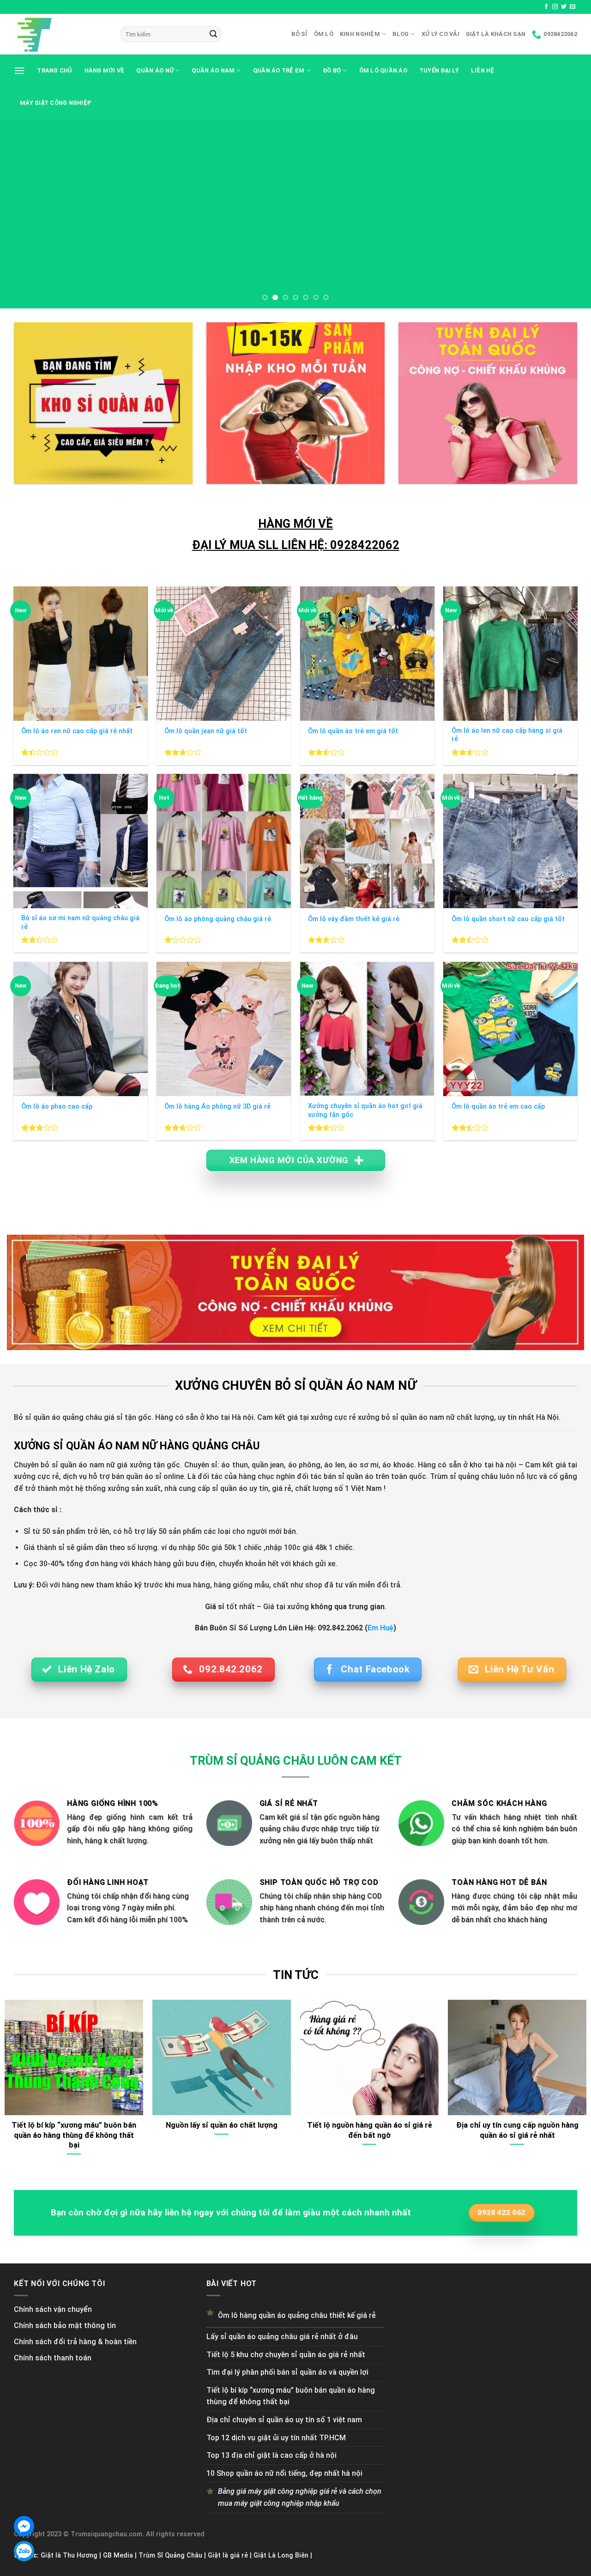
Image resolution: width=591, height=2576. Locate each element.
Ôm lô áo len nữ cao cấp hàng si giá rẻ (507, 735)
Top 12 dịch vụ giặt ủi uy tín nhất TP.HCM (276, 2438)
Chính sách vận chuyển (53, 2309)
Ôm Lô (324, 34)
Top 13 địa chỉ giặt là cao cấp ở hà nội (271, 2455)
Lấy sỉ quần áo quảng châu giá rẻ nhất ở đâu (282, 2337)
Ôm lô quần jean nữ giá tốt (206, 731)
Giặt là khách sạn (496, 34)
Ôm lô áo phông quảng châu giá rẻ (218, 919)
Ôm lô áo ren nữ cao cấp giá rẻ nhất (77, 731)
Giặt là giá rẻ (228, 2555)
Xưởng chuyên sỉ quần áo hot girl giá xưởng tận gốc (365, 1110)
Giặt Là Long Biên (281, 2555)
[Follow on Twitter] (564, 7)
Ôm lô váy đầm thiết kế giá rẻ (354, 919)
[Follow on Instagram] (555, 7)
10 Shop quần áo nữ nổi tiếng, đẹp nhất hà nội (284, 2473)
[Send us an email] (573, 7)
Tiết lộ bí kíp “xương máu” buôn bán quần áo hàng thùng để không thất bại (291, 2396)
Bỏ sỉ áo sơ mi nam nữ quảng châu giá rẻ (80, 923)
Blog (401, 34)
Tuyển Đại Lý (439, 70)
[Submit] (213, 34)
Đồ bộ (332, 70)
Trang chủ (54, 70)
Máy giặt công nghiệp (56, 103)
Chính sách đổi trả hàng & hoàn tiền (75, 2342)
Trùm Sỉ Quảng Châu (170, 2555)
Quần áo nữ (155, 70)
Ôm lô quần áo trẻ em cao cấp (498, 1107)
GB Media (118, 2555)
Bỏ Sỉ (299, 34)
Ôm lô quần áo (383, 70)
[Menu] (19, 70)
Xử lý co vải (440, 34)
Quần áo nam (213, 70)
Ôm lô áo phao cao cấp (57, 1107)
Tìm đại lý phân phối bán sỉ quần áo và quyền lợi (287, 2372)
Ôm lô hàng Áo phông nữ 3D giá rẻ (217, 1107)
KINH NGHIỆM (360, 34)
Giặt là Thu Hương (69, 2555)
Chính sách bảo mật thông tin (65, 2326)
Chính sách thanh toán (53, 2358)
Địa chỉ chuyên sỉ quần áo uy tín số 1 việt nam (284, 2420)
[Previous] (24, 214)
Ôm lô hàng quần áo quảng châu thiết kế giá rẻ (297, 2315)
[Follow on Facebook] (546, 7)
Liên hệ (483, 70)
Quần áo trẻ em (279, 70)
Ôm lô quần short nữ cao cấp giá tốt (508, 919)
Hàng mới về (105, 70)
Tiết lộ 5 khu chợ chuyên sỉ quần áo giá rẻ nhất (286, 2355)
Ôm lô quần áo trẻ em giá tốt (353, 731)
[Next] (567, 214)
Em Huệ (380, 1628)
